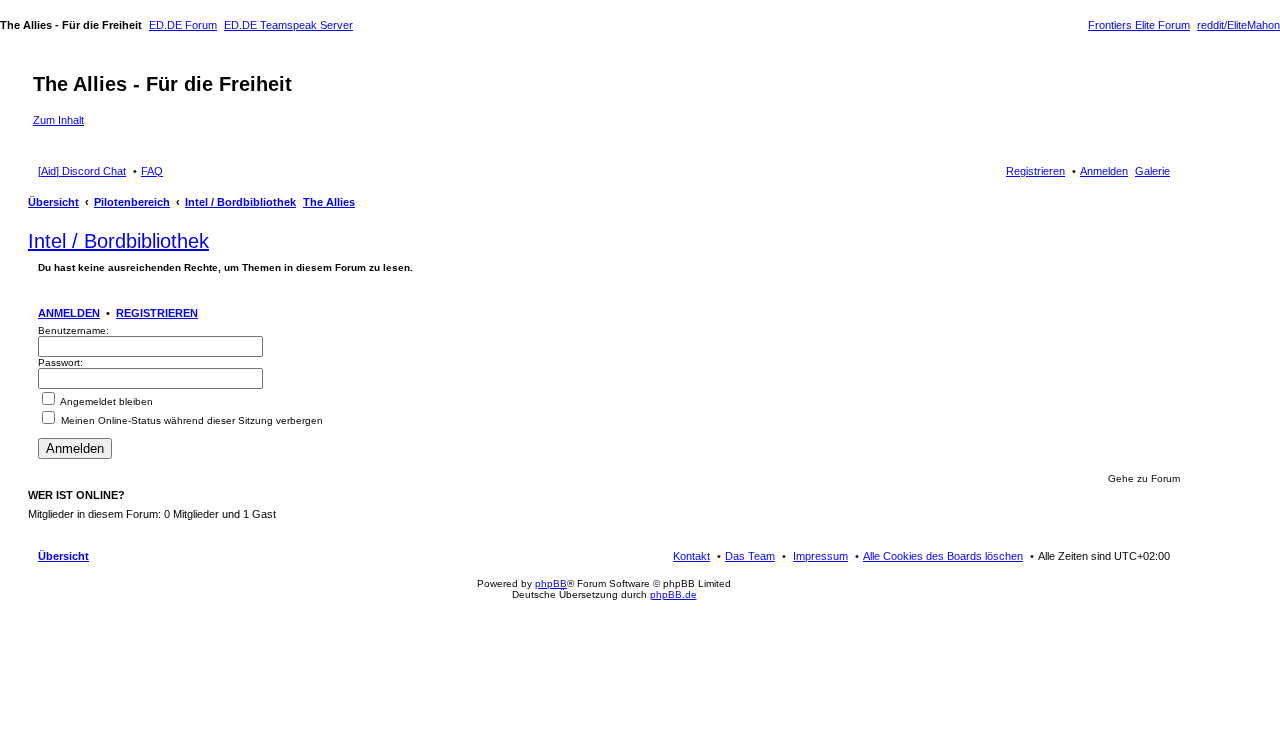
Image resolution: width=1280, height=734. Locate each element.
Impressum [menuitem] (820, 556)
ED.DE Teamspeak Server (288, 25)
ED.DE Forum (183, 25)
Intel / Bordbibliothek (240, 202)
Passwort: (60, 362)
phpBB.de (673, 594)
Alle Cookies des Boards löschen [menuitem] (943, 556)
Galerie (1152, 171)
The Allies (329, 202)
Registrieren (157, 313)
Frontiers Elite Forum (1139, 25)
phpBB (551, 583)
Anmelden (69, 313)
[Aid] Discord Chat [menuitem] (82, 171)
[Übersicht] (44, 63)
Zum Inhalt (58, 120)
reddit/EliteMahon (1238, 25)
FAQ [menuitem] (152, 171)
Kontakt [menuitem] (691, 556)
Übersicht (53, 202)
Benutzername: (73, 330)
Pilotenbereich (132, 202)
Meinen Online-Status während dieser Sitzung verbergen (190, 420)
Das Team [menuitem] (750, 556)
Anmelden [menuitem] (1104, 171)
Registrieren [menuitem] (1035, 171)
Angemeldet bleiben (105, 401)
